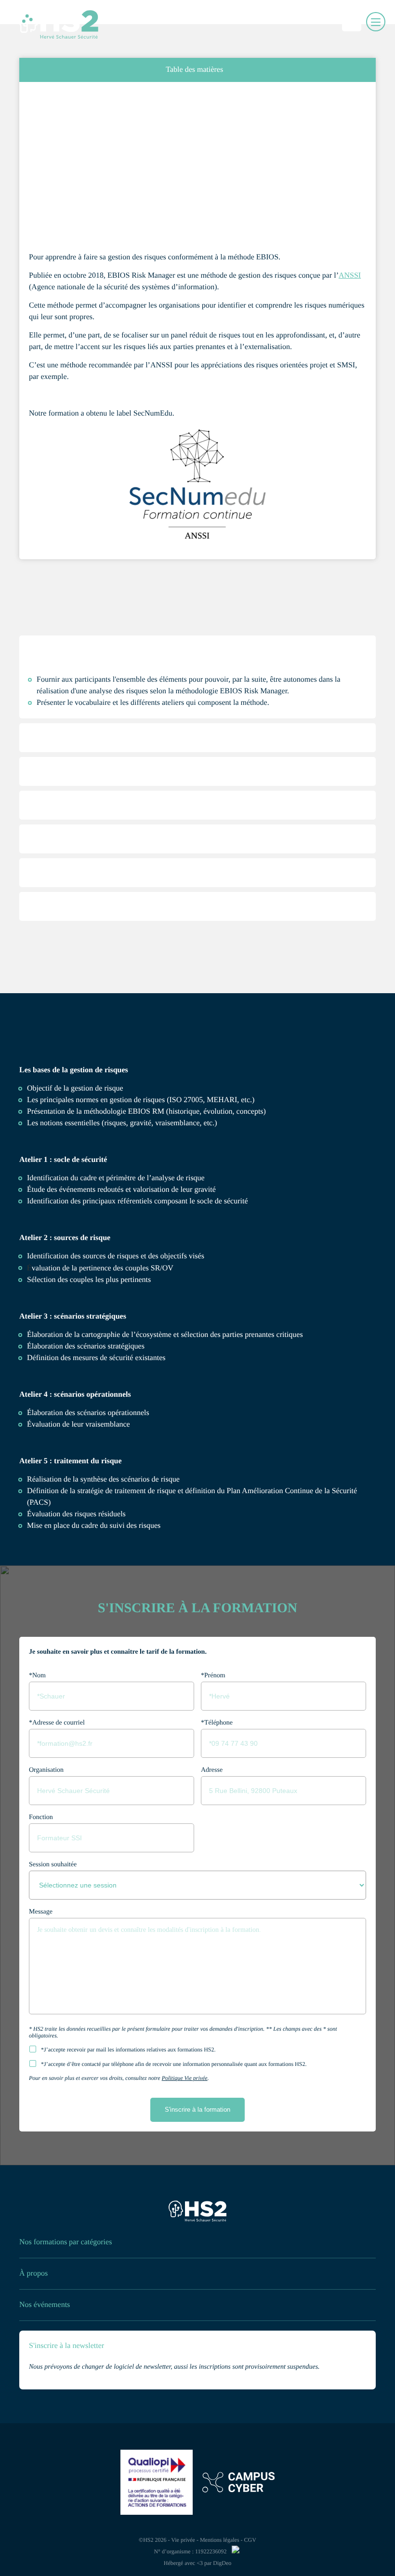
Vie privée (183, 2540)
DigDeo (222, 2563)
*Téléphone (217, 1723)
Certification (66, 853)
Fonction (41, 1817)
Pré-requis (62, 752)
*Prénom (213, 1676)
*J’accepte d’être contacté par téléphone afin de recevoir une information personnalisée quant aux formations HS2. (174, 2064)
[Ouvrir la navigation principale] (376, 22)
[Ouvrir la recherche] (354, 22)
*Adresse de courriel (57, 1723)
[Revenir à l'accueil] (197, 2213)
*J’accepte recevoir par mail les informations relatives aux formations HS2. (128, 2050)
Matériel (59, 887)
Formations (62, 103)
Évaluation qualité (77, 921)
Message (41, 1912)
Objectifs (61, 664)
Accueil (37, 103)
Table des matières (194, 70)
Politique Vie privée (185, 2078)
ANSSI (350, 276)
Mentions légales (220, 2540)
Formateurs (65, 955)
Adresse (212, 1770)
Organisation (46, 1770)
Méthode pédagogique (84, 786)
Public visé (63, 820)
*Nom (37, 1676)
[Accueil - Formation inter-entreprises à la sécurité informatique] (43, 22)
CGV (250, 2540)
